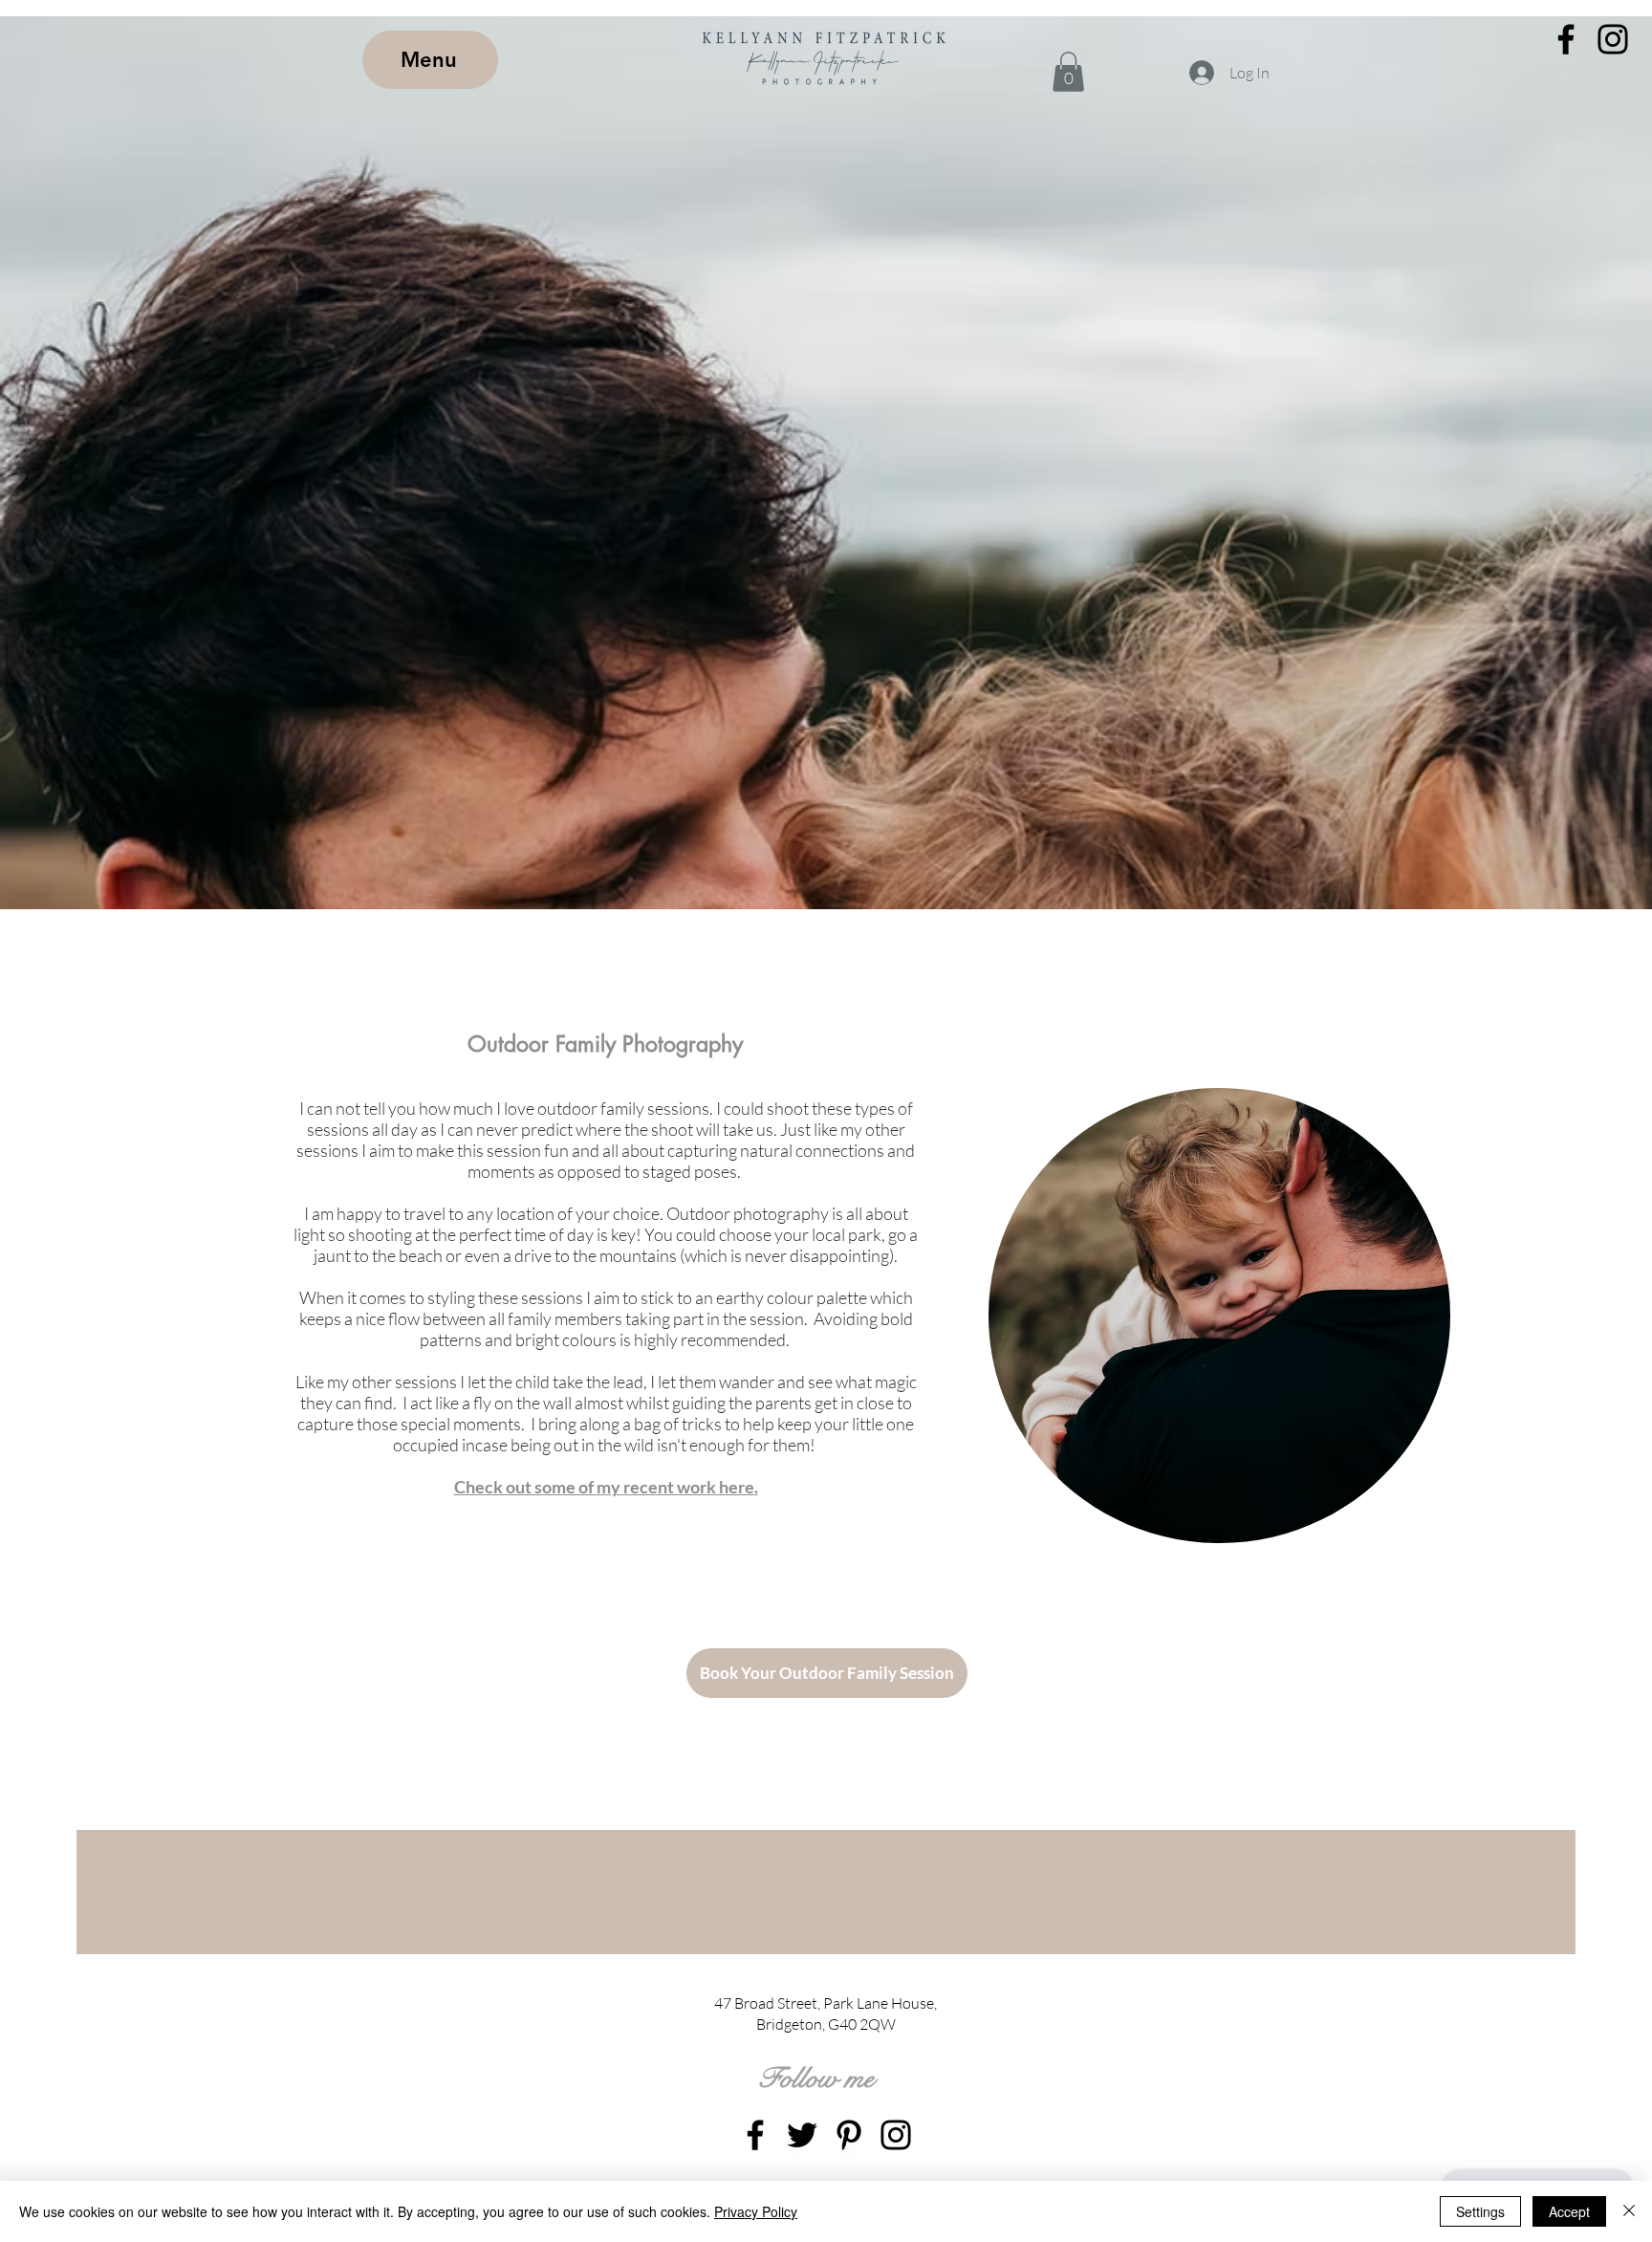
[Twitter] (802, 2135)
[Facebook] (1566, 39)
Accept (1569, 2211)
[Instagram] (1613, 39)
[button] (1068, 72)
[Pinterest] (849, 2135)
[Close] (1629, 2211)
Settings (1480, 2211)
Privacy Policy (756, 2211)
